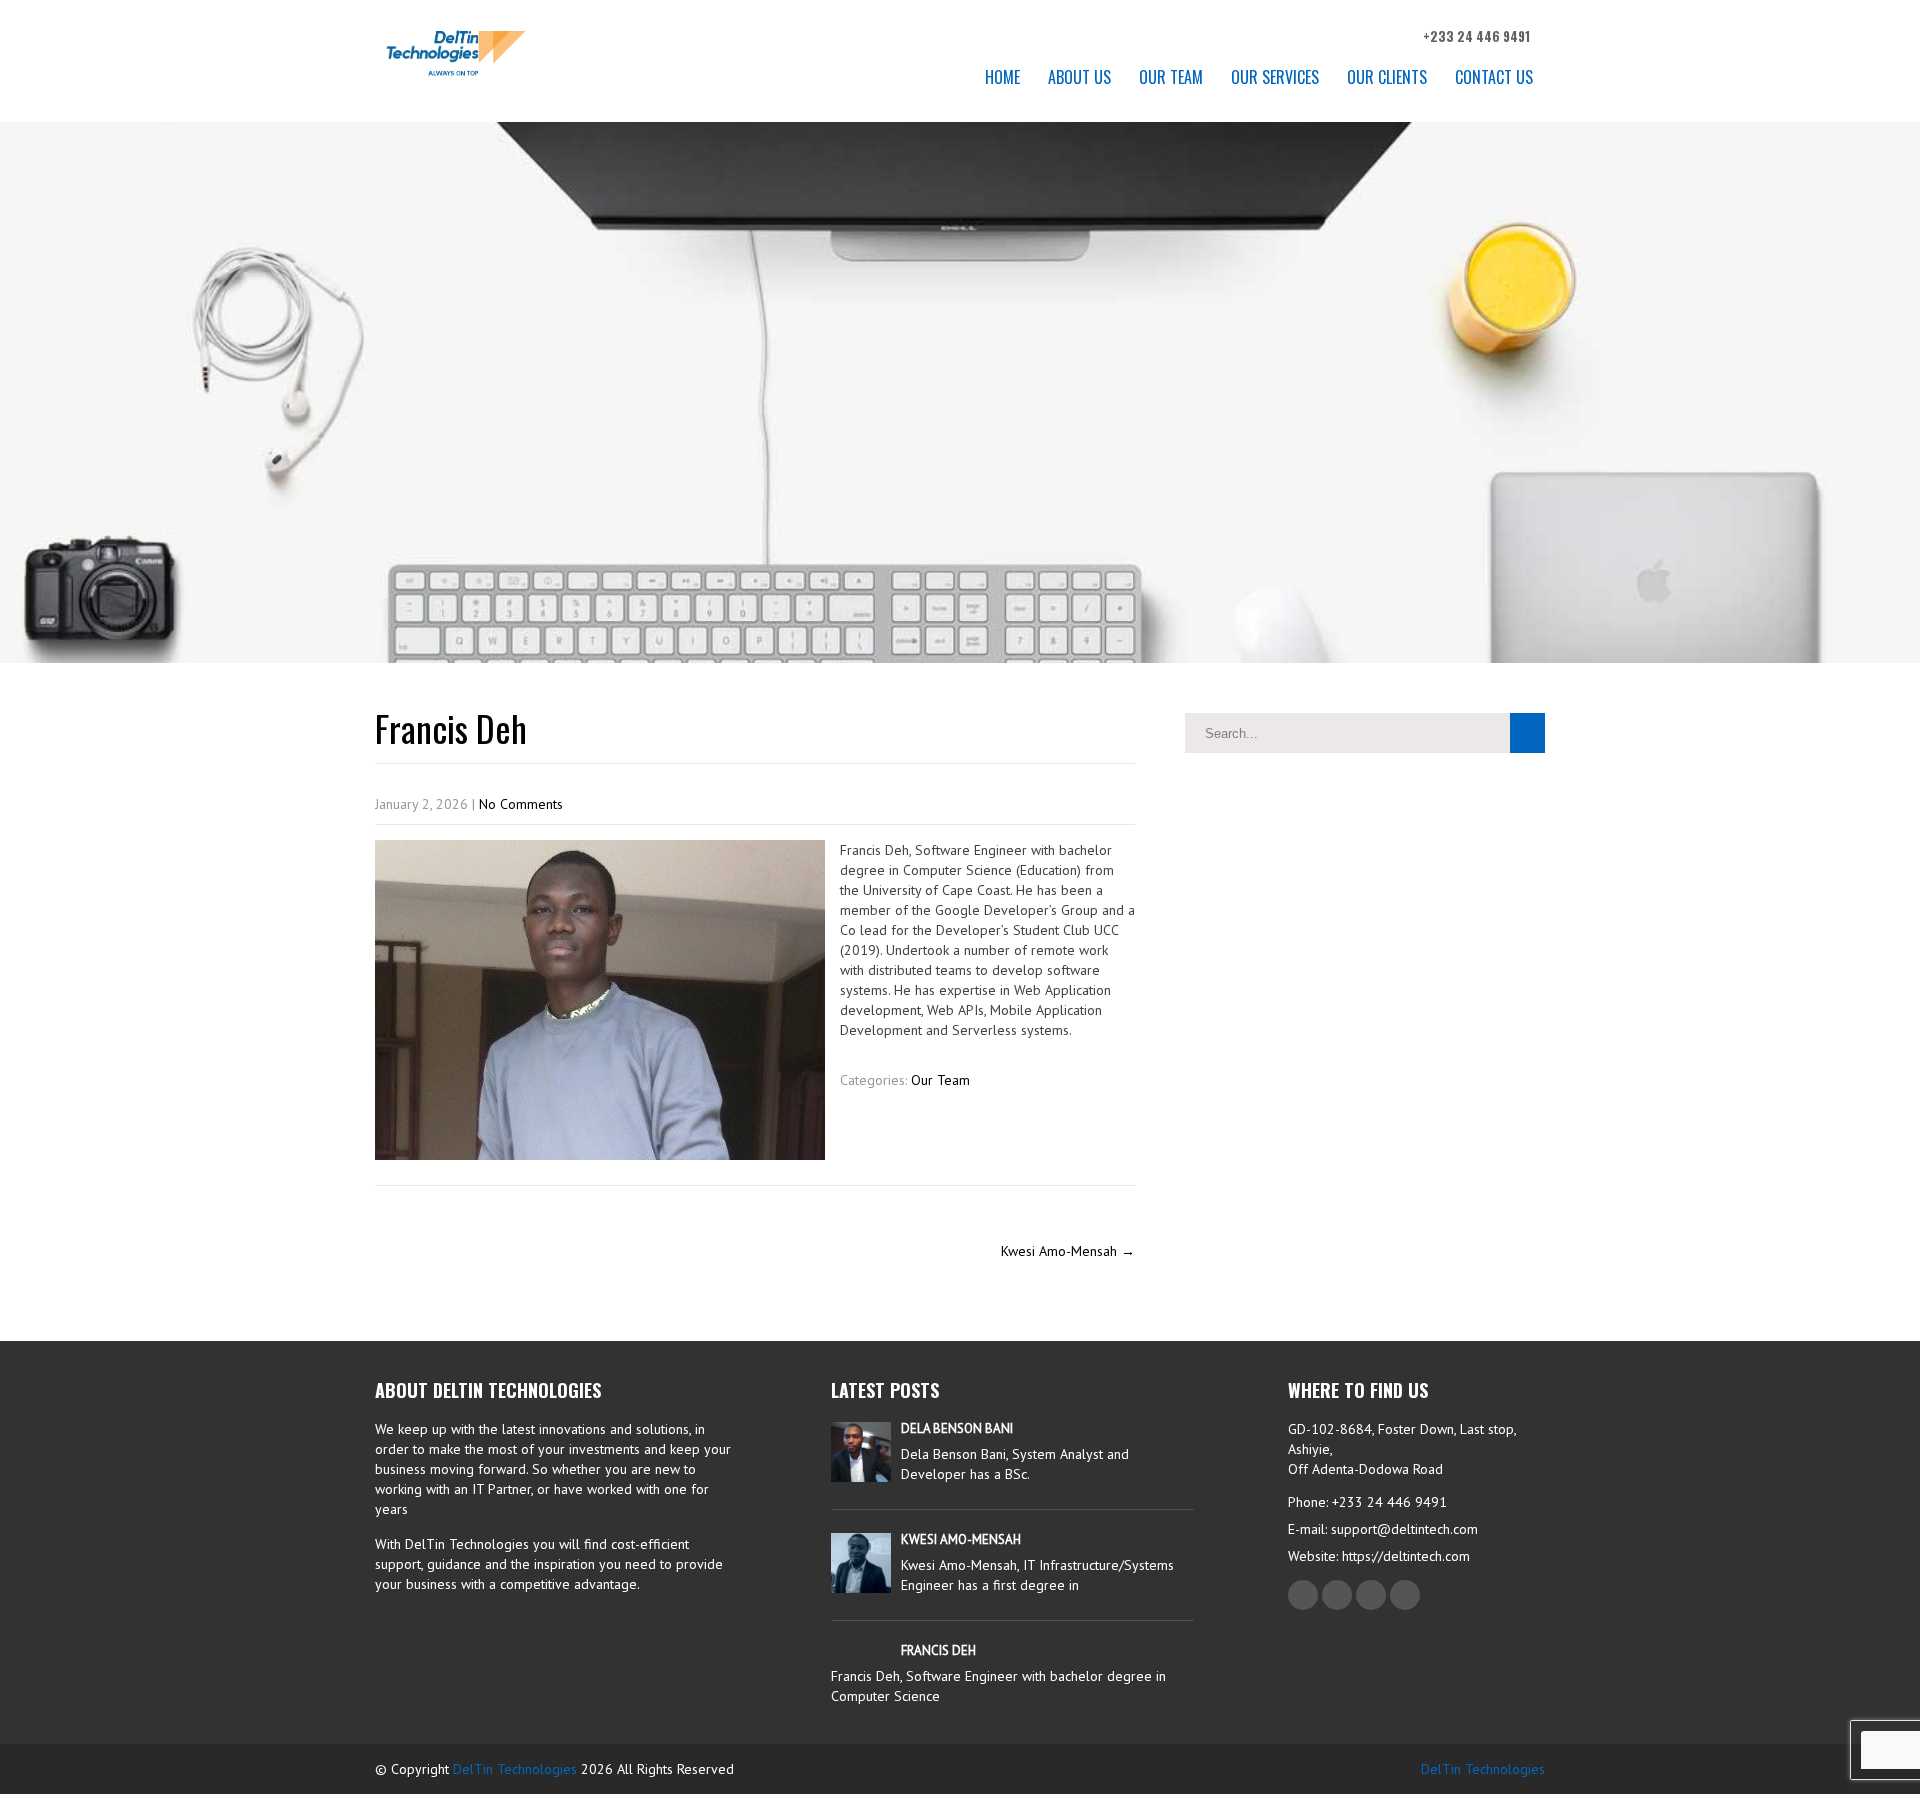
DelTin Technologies (515, 1769)
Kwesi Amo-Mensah (1068, 1251)
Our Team (1171, 77)
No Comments (521, 804)
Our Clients (1387, 77)
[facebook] (1303, 1595)
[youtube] (1405, 1595)
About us (1079, 77)
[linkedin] (1371, 1595)
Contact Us (1494, 77)
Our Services (1275, 77)
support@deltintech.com (1404, 1529)
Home (1002, 77)
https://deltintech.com (1404, 1556)
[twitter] (1337, 1595)
